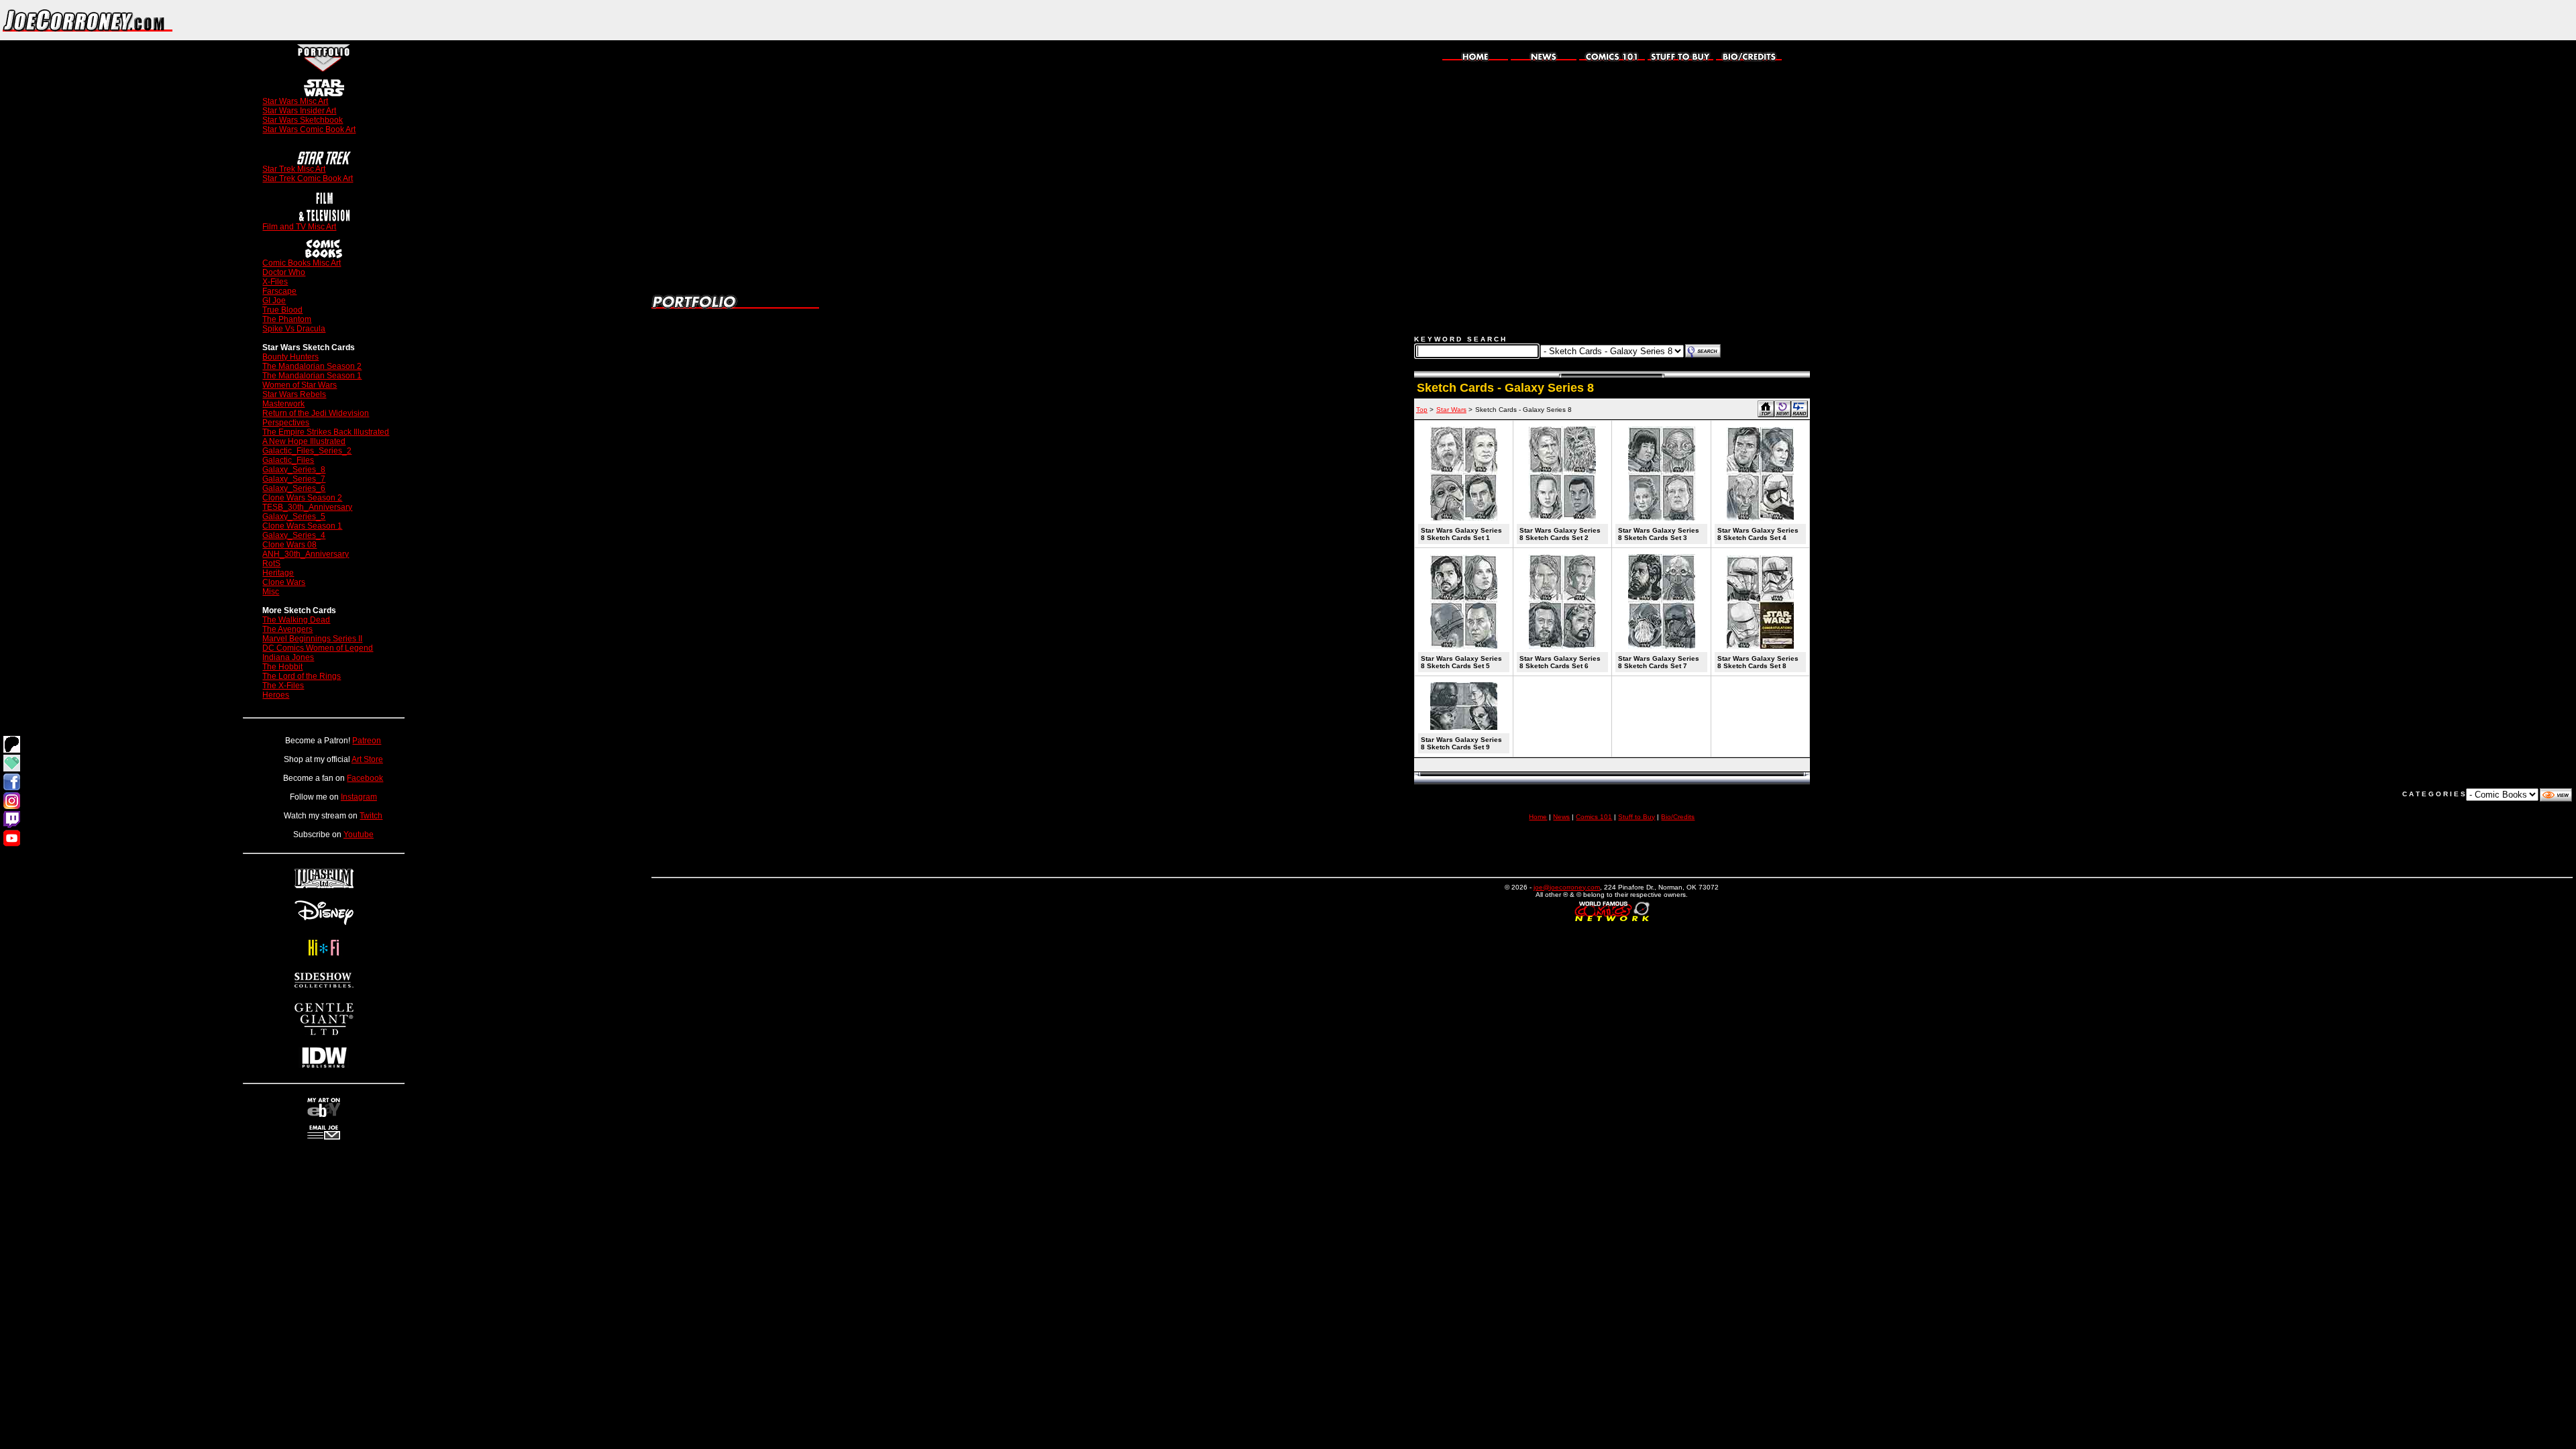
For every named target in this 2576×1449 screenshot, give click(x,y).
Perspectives (286, 423)
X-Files (275, 282)
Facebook (365, 778)
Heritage (278, 573)
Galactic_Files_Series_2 (307, 451)
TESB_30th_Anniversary (307, 507)
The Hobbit (282, 667)
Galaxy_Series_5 (294, 517)
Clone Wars (284, 582)
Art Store (367, 759)
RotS (271, 563)
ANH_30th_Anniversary (306, 554)
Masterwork (283, 404)
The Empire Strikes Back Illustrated (326, 432)
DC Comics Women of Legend (318, 648)
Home (1538, 817)
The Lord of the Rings (302, 676)
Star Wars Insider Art (299, 111)
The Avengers (287, 629)
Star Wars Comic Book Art (309, 129)
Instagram (359, 797)
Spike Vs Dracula (294, 329)
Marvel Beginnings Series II (312, 639)
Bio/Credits (1678, 817)
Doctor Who (284, 272)
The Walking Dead (296, 620)
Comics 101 (1594, 817)
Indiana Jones (288, 657)
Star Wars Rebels (294, 394)
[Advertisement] (2419, 20)
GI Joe (274, 301)
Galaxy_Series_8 (294, 470)
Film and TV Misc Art (299, 227)
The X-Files (283, 686)
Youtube (359, 835)
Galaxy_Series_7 (294, 479)
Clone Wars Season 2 (302, 498)
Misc (271, 592)
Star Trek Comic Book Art (308, 178)
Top (1422, 410)
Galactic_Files (288, 460)
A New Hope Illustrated (304, 441)
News (1561, 817)
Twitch (371, 816)
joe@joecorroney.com (1567, 887)
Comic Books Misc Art (302, 263)
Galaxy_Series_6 (294, 488)
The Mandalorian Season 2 (312, 366)
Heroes (276, 695)
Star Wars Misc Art (295, 101)
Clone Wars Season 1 (302, 526)
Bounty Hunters (290, 357)
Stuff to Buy (1636, 817)
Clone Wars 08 (289, 545)
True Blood (282, 310)
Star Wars (1451, 410)
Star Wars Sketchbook (303, 120)
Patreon (367, 741)
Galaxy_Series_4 (294, 535)
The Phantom (287, 319)
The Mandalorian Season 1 (312, 376)
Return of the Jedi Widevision (316, 413)
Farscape (279, 291)
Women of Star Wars (300, 385)
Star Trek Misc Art (294, 169)
